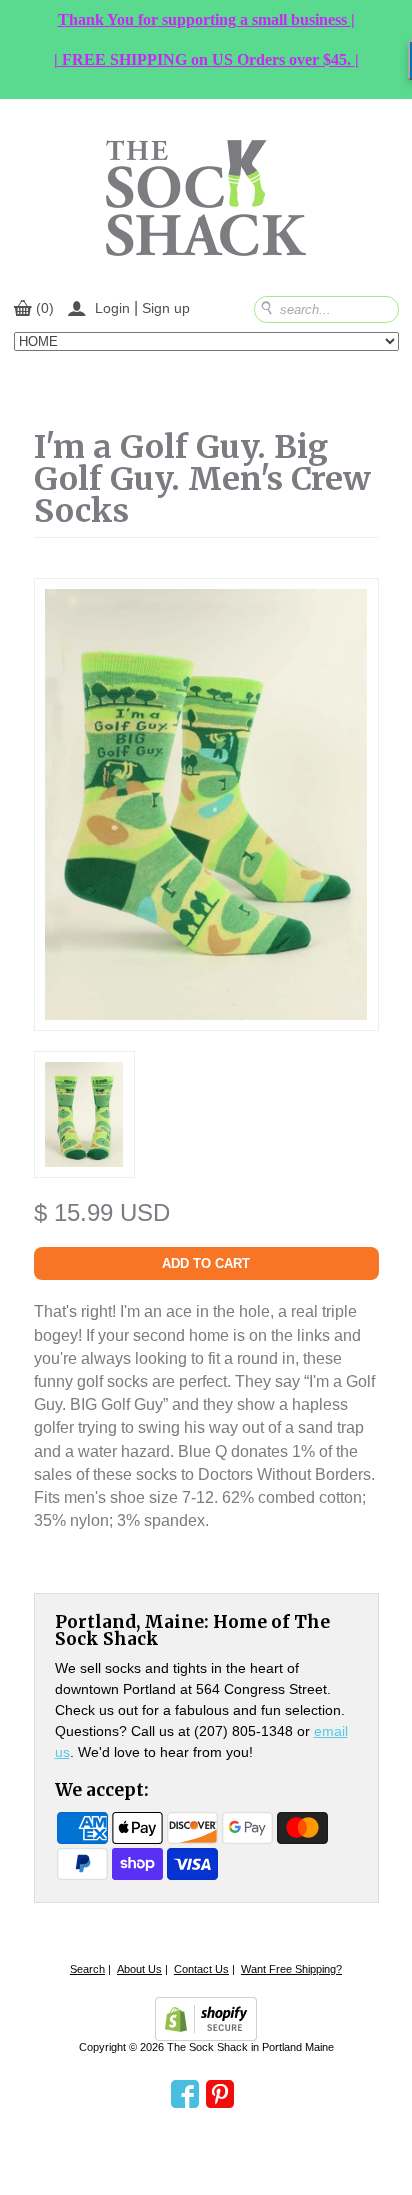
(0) (45, 308)
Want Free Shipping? (291, 1969)
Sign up (166, 308)
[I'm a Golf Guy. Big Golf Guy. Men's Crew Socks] (84, 1156)
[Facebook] (185, 2095)
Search (87, 1969)
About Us (139, 1969)
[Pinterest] (220, 2095)
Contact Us (201, 1969)
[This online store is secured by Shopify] (206, 2019)
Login (112, 308)
